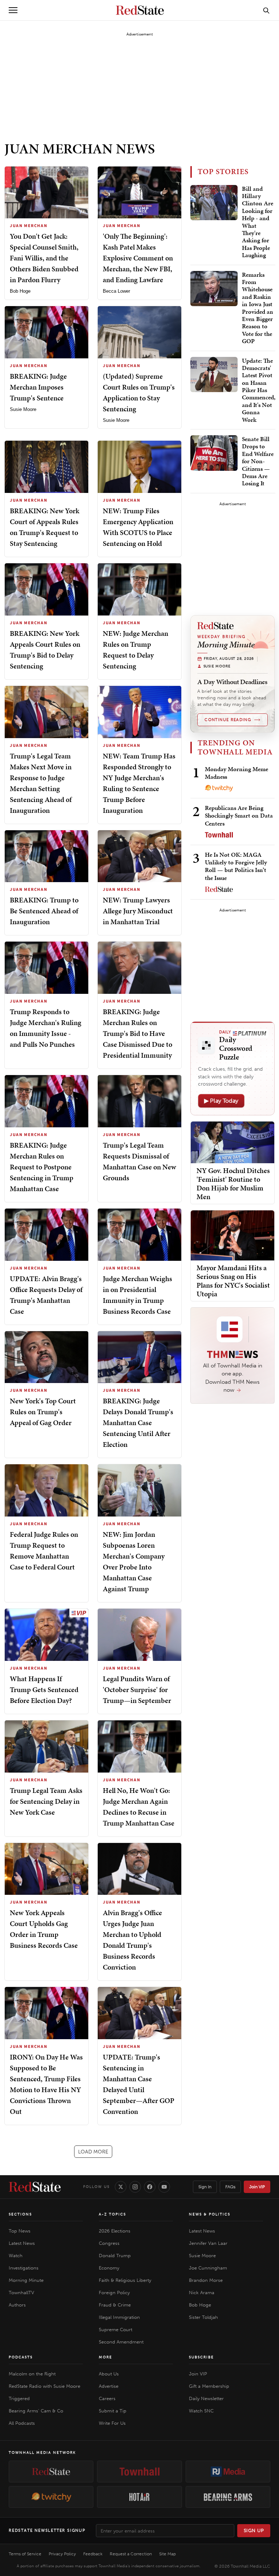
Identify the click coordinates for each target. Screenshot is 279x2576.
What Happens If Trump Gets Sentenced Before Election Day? (44, 1690)
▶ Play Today (221, 1101)
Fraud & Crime (115, 2305)
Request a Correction (131, 2554)
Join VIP (257, 2187)
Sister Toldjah (203, 2317)
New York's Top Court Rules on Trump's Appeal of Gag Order (43, 1412)
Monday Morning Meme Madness (236, 773)
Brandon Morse (206, 2280)
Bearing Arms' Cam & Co (36, 2411)
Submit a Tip (113, 2411)
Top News (20, 2231)
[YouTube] (164, 2187)
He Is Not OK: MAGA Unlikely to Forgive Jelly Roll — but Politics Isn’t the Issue (236, 866)
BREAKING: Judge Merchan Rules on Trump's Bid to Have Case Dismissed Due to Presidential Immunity (138, 1033)
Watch (16, 2256)
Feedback (93, 2554)
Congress (109, 2243)
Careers (107, 2398)
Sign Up (254, 2530)
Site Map (167, 2554)
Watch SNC (201, 2411)
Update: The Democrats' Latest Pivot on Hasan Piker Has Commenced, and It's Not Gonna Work (259, 390)
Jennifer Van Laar (208, 2243)
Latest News (22, 2243)
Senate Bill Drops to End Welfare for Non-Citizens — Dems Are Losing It (258, 461)
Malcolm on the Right (32, 2374)
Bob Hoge (20, 291)
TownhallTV (21, 2293)
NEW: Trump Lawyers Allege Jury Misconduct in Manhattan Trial (138, 911)
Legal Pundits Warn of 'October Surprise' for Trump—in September (137, 1690)
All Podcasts (22, 2423)
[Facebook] (150, 2187)
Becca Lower (116, 291)
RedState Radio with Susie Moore (45, 2386)
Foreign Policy (114, 2293)
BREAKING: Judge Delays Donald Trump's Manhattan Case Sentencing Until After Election (138, 1423)
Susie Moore (23, 409)
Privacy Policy (62, 2554)
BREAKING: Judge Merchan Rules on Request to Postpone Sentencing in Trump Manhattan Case (42, 1167)
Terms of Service (25, 2554)
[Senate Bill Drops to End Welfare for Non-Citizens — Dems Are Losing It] (214, 453)
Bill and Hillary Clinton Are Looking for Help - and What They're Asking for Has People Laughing (258, 222)
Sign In (205, 2187)
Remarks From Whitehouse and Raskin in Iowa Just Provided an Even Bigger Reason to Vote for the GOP (258, 308)
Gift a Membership (209, 2386)
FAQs (230, 2187)
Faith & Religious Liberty (125, 2280)
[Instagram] (135, 2187)
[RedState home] (35, 2187)
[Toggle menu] (13, 10)
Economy (109, 2268)
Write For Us (112, 2423)
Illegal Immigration (119, 2317)
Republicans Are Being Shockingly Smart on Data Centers (239, 816)
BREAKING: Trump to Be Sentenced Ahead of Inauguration (44, 911)
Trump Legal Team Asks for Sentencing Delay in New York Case (46, 1801)
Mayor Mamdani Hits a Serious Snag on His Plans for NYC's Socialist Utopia (233, 1281)
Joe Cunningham (208, 2268)
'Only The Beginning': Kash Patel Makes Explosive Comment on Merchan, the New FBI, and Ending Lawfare (138, 258)
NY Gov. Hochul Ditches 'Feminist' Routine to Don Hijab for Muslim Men (233, 1184)
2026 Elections (115, 2231)
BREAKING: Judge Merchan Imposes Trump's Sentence (38, 387)
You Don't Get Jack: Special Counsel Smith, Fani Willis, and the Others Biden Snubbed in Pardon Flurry (44, 258)
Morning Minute (26, 2280)
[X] (121, 2187)
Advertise (109, 2386)
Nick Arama (202, 2293)
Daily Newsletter (206, 2398)
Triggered (19, 2398)
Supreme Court (116, 2330)
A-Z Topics (112, 2214)
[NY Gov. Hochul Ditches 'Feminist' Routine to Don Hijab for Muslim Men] (232, 1142)
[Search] (266, 10)
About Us (109, 2374)
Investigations (24, 2268)
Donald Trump (115, 2256)
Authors (17, 2305)
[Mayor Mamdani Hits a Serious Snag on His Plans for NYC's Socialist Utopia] (232, 1235)
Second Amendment (121, 2342)
